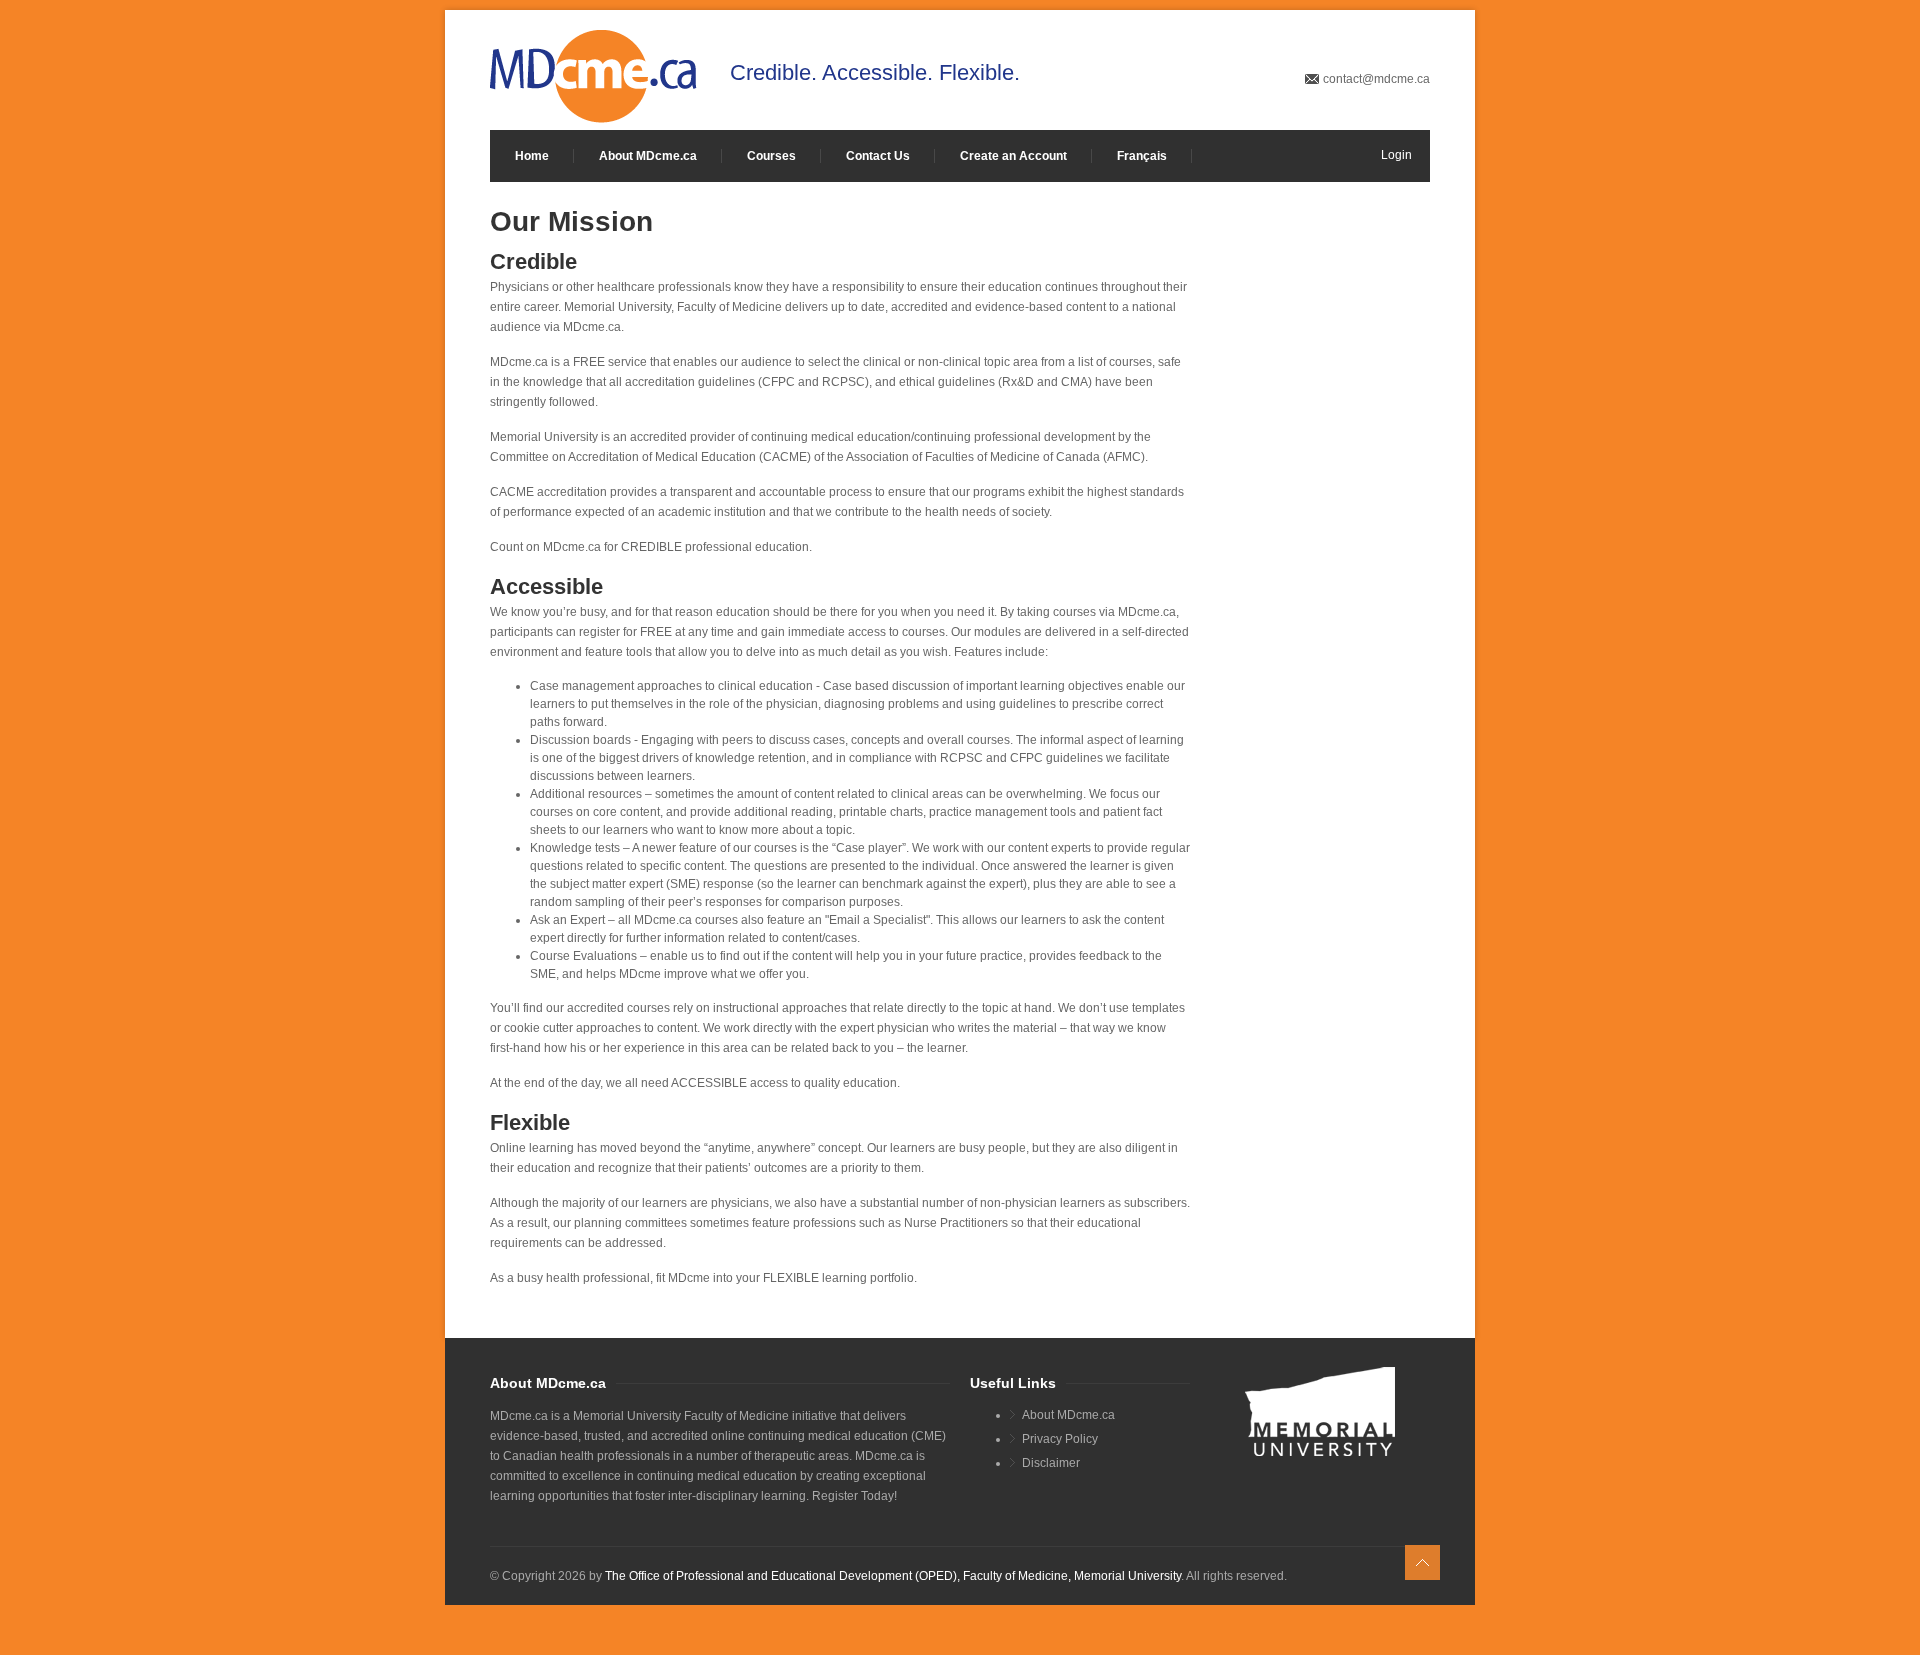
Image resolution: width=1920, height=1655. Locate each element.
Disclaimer (1051, 1463)
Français (1142, 156)
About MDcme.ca (648, 156)
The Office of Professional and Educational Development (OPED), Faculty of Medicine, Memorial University (893, 1576)
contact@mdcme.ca (1376, 79)
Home (532, 156)
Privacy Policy (1060, 1439)
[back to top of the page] (1422, 1562)
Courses (771, 156)
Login (1396, 155)
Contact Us (878, 156)
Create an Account (1013, 156)
